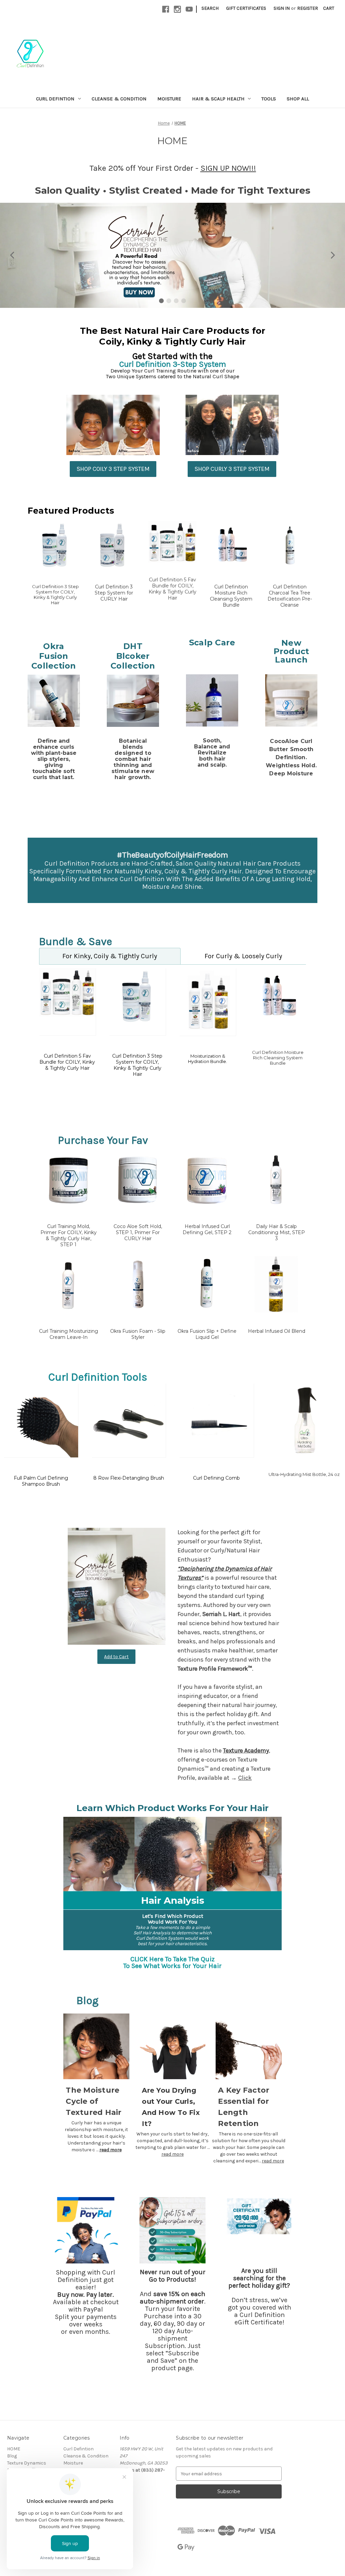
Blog (12, 2456)
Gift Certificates (246, 8)
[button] (13, 255)
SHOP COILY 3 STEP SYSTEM (113, 469)
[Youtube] (189, 9)
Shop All (298, 99)
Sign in (282, 8)
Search (210, 8)
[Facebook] (166, 9)
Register (308, 8)
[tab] (110, 956)
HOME (14, 2449)
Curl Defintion (55, 99)
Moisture (169, 99)
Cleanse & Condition (119, 99)
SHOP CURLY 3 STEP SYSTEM (232, 469)
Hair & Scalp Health (218, 99)
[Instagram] (177, 9)
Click (245, 1778)
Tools (269, 99)
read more (111, 2150)
